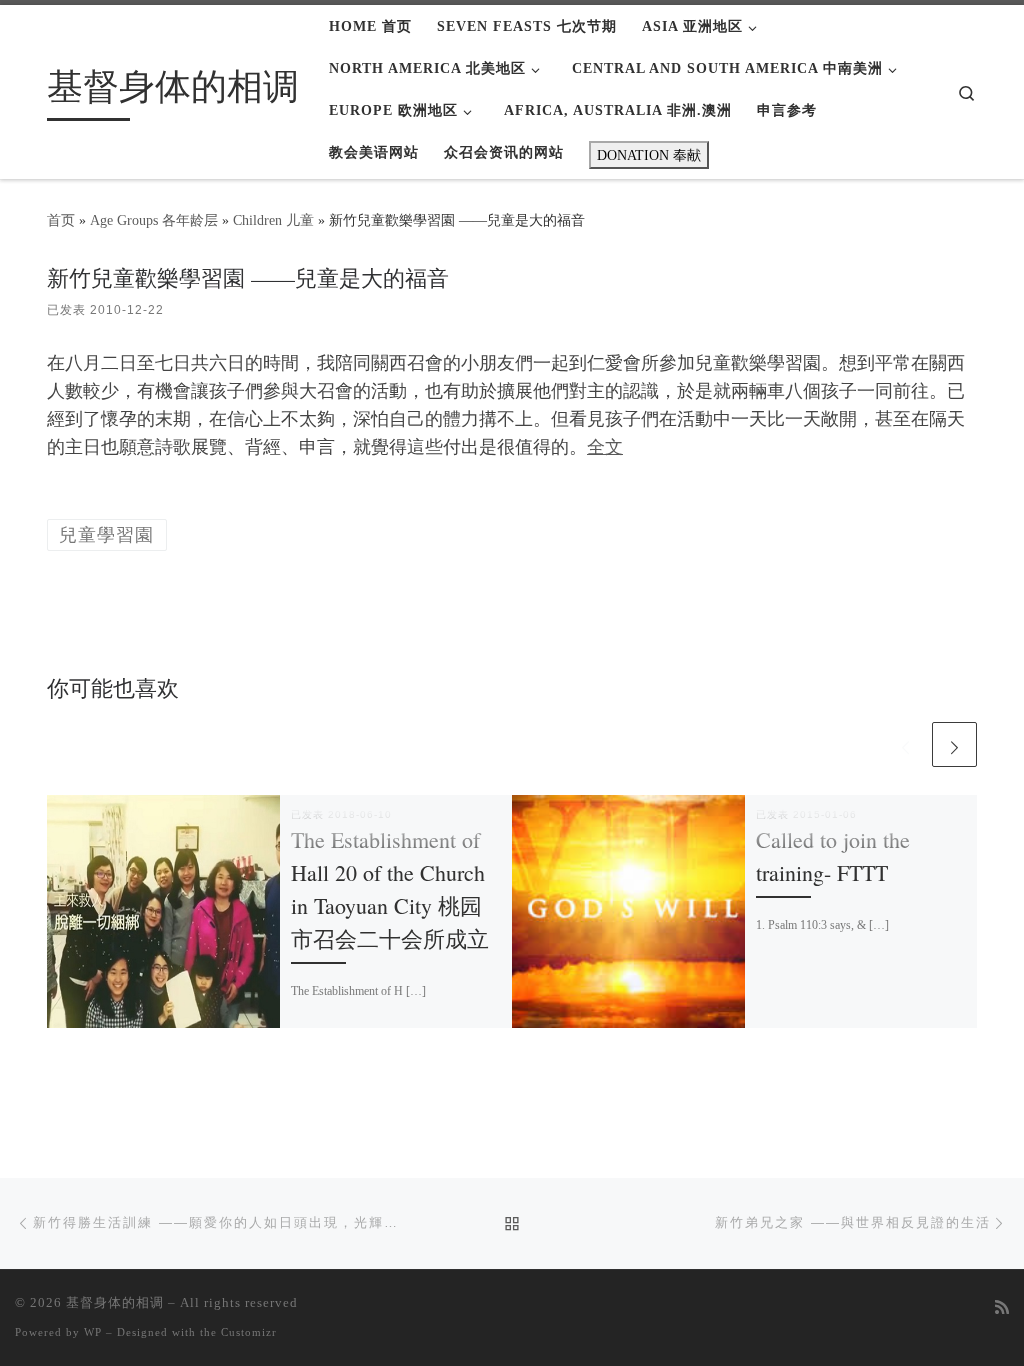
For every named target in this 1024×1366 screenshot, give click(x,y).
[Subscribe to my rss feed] (1002, 1308)
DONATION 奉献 (649, 155)
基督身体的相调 (115, 1302)
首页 (61, 220)
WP (93, 1332)
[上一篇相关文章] (905, 744)
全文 (605, 447)
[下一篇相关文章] (954, 744)
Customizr (249, 1332)
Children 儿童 (273, 220)
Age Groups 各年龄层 (154, 220)
